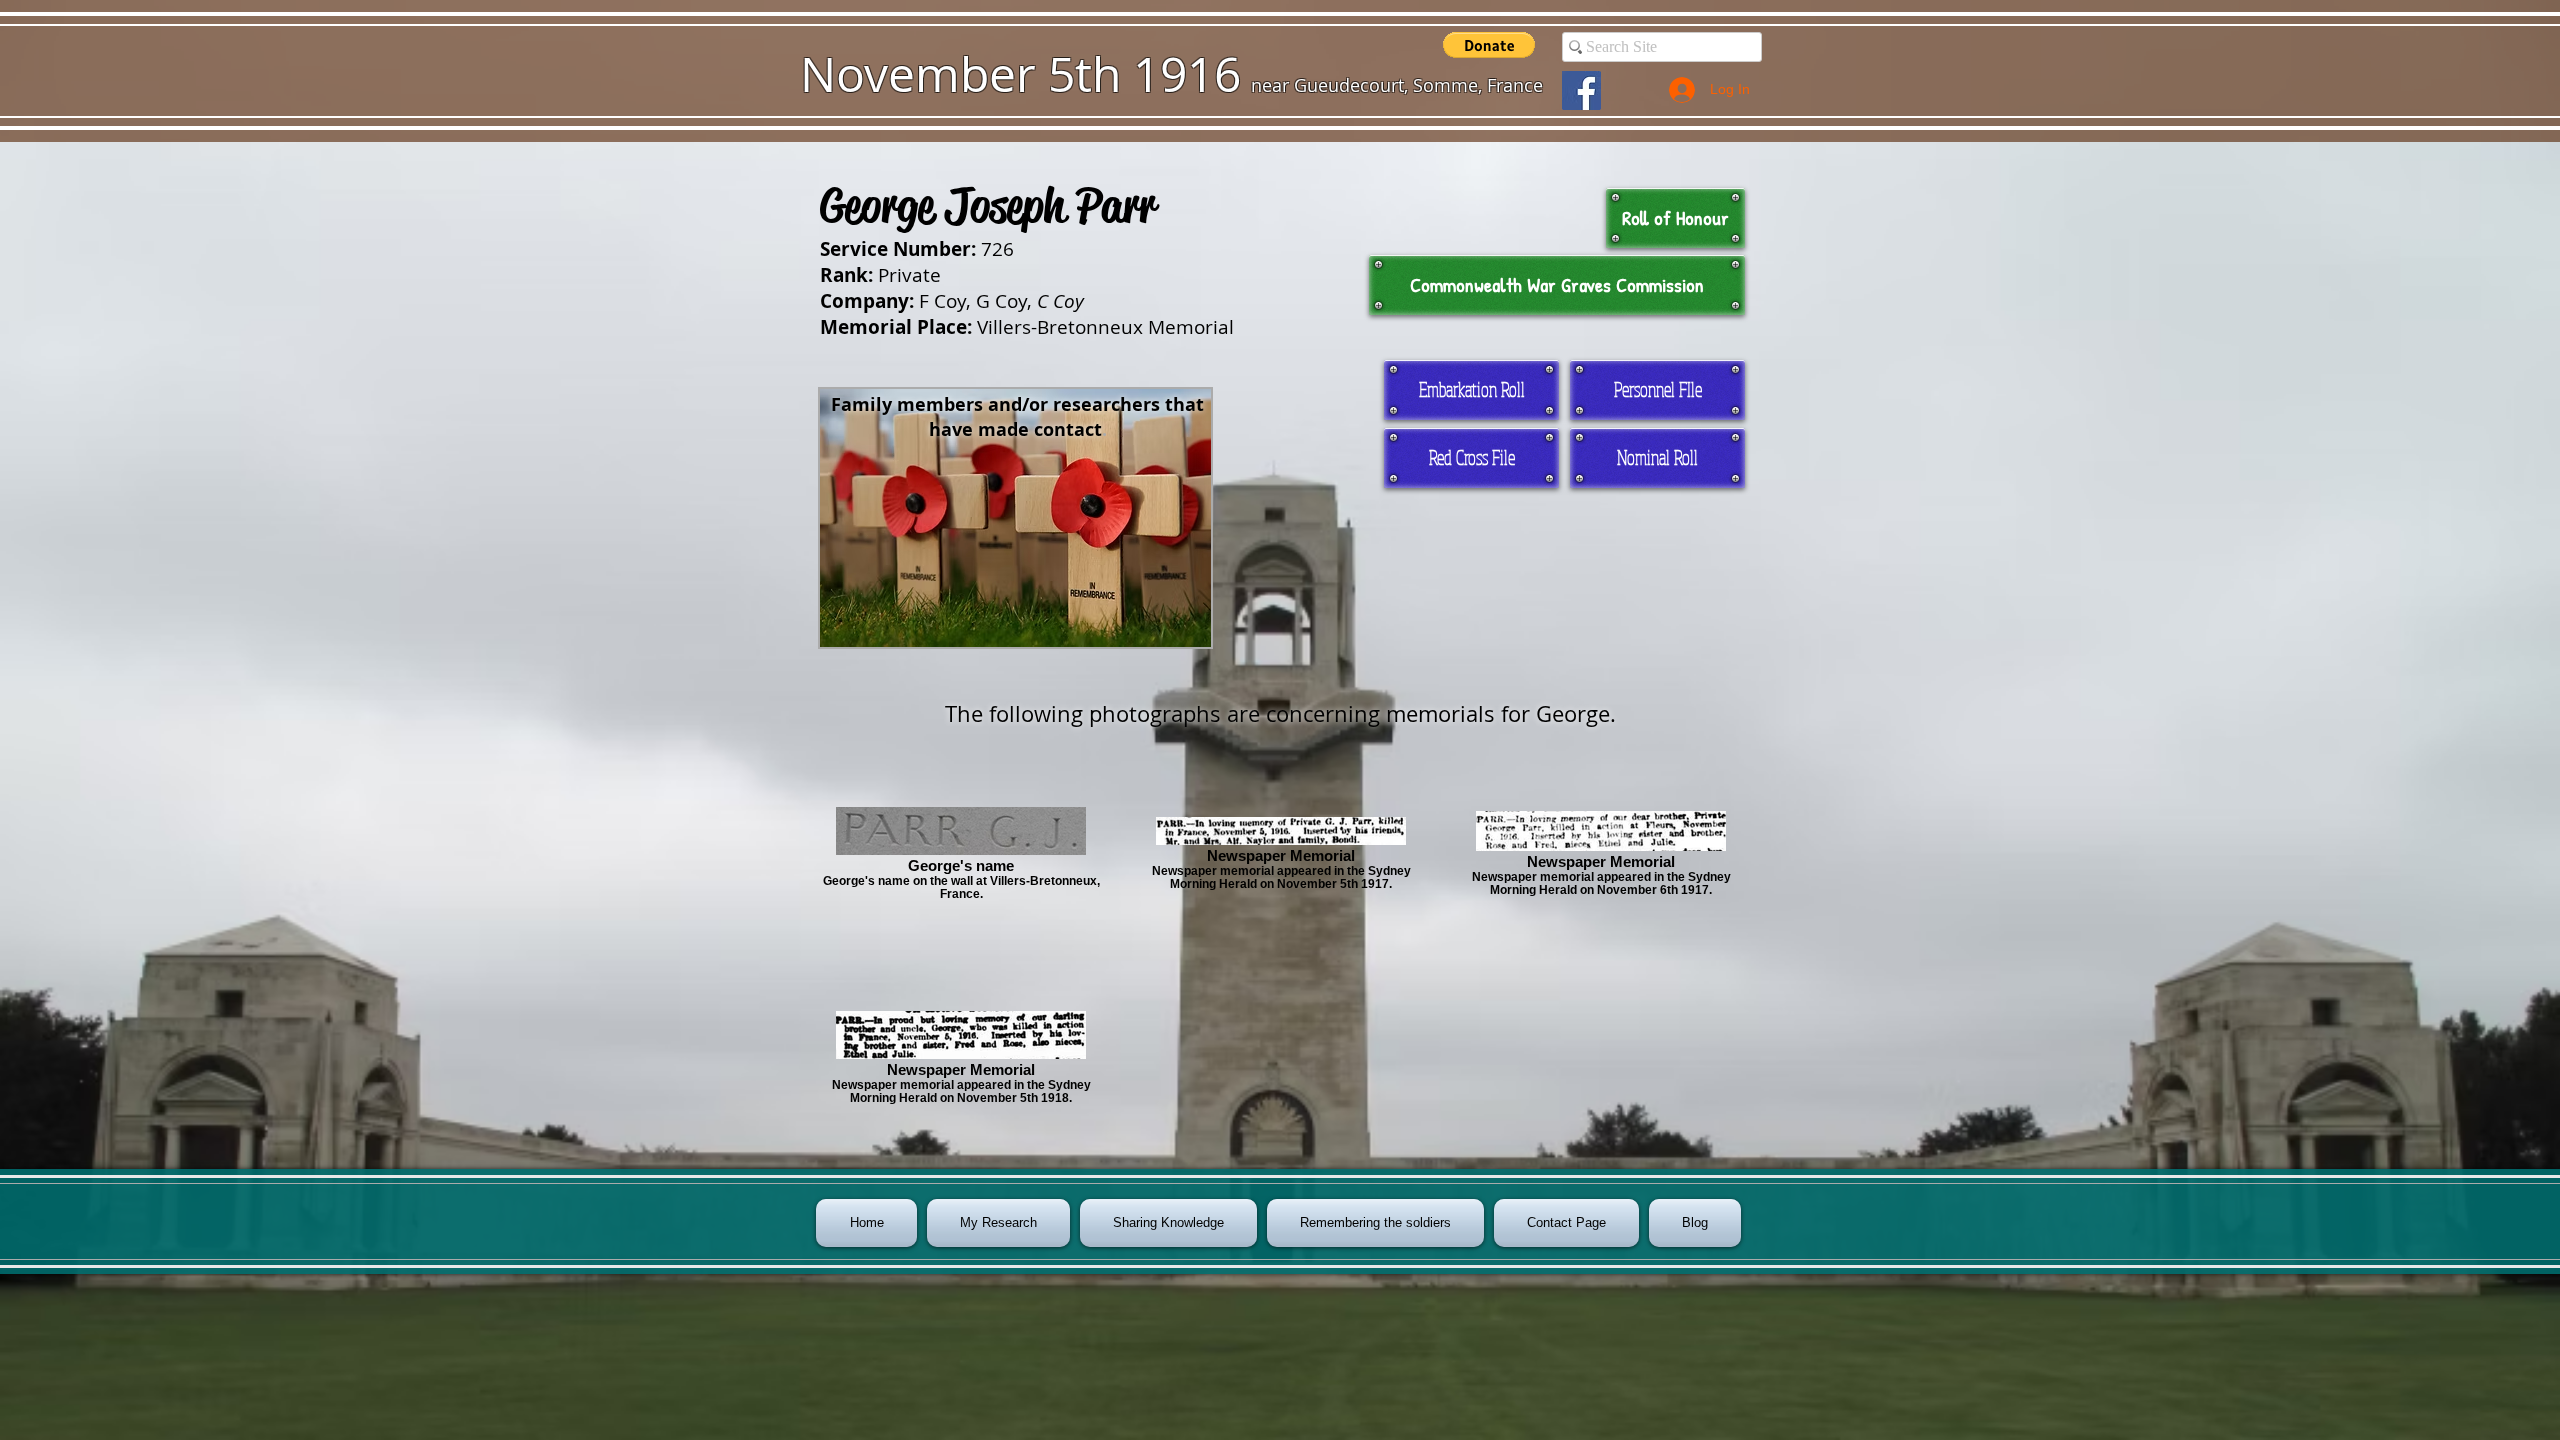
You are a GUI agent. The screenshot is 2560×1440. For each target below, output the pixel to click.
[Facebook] (1581, 90)
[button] (1489, 45)
